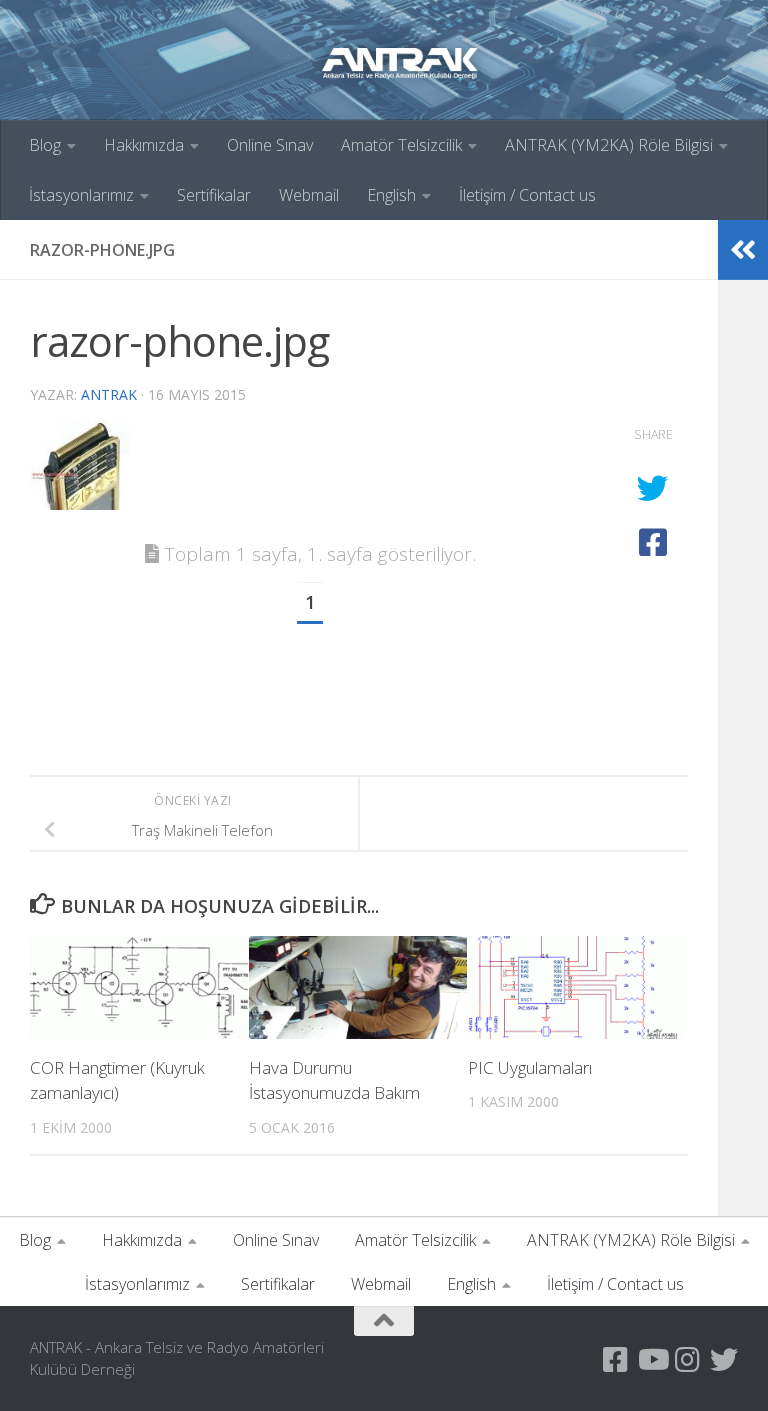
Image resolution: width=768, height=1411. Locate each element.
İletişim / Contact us (527, 195)
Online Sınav (270, 145)
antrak (109, 394)
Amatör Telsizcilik (401, 145)
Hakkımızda (144, 145)
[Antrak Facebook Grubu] (616, 1360)
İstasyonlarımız (81, 195)
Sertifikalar (214, 195)
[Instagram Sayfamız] (688, 1360)
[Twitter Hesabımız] (724, 1360)
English (391, 195)
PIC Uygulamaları (530, 1067)
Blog (45, 145)
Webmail (309, 195)
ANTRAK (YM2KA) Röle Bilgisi (609, 145)
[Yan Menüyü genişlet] (743, 250)
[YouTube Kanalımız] (652, 1360)
